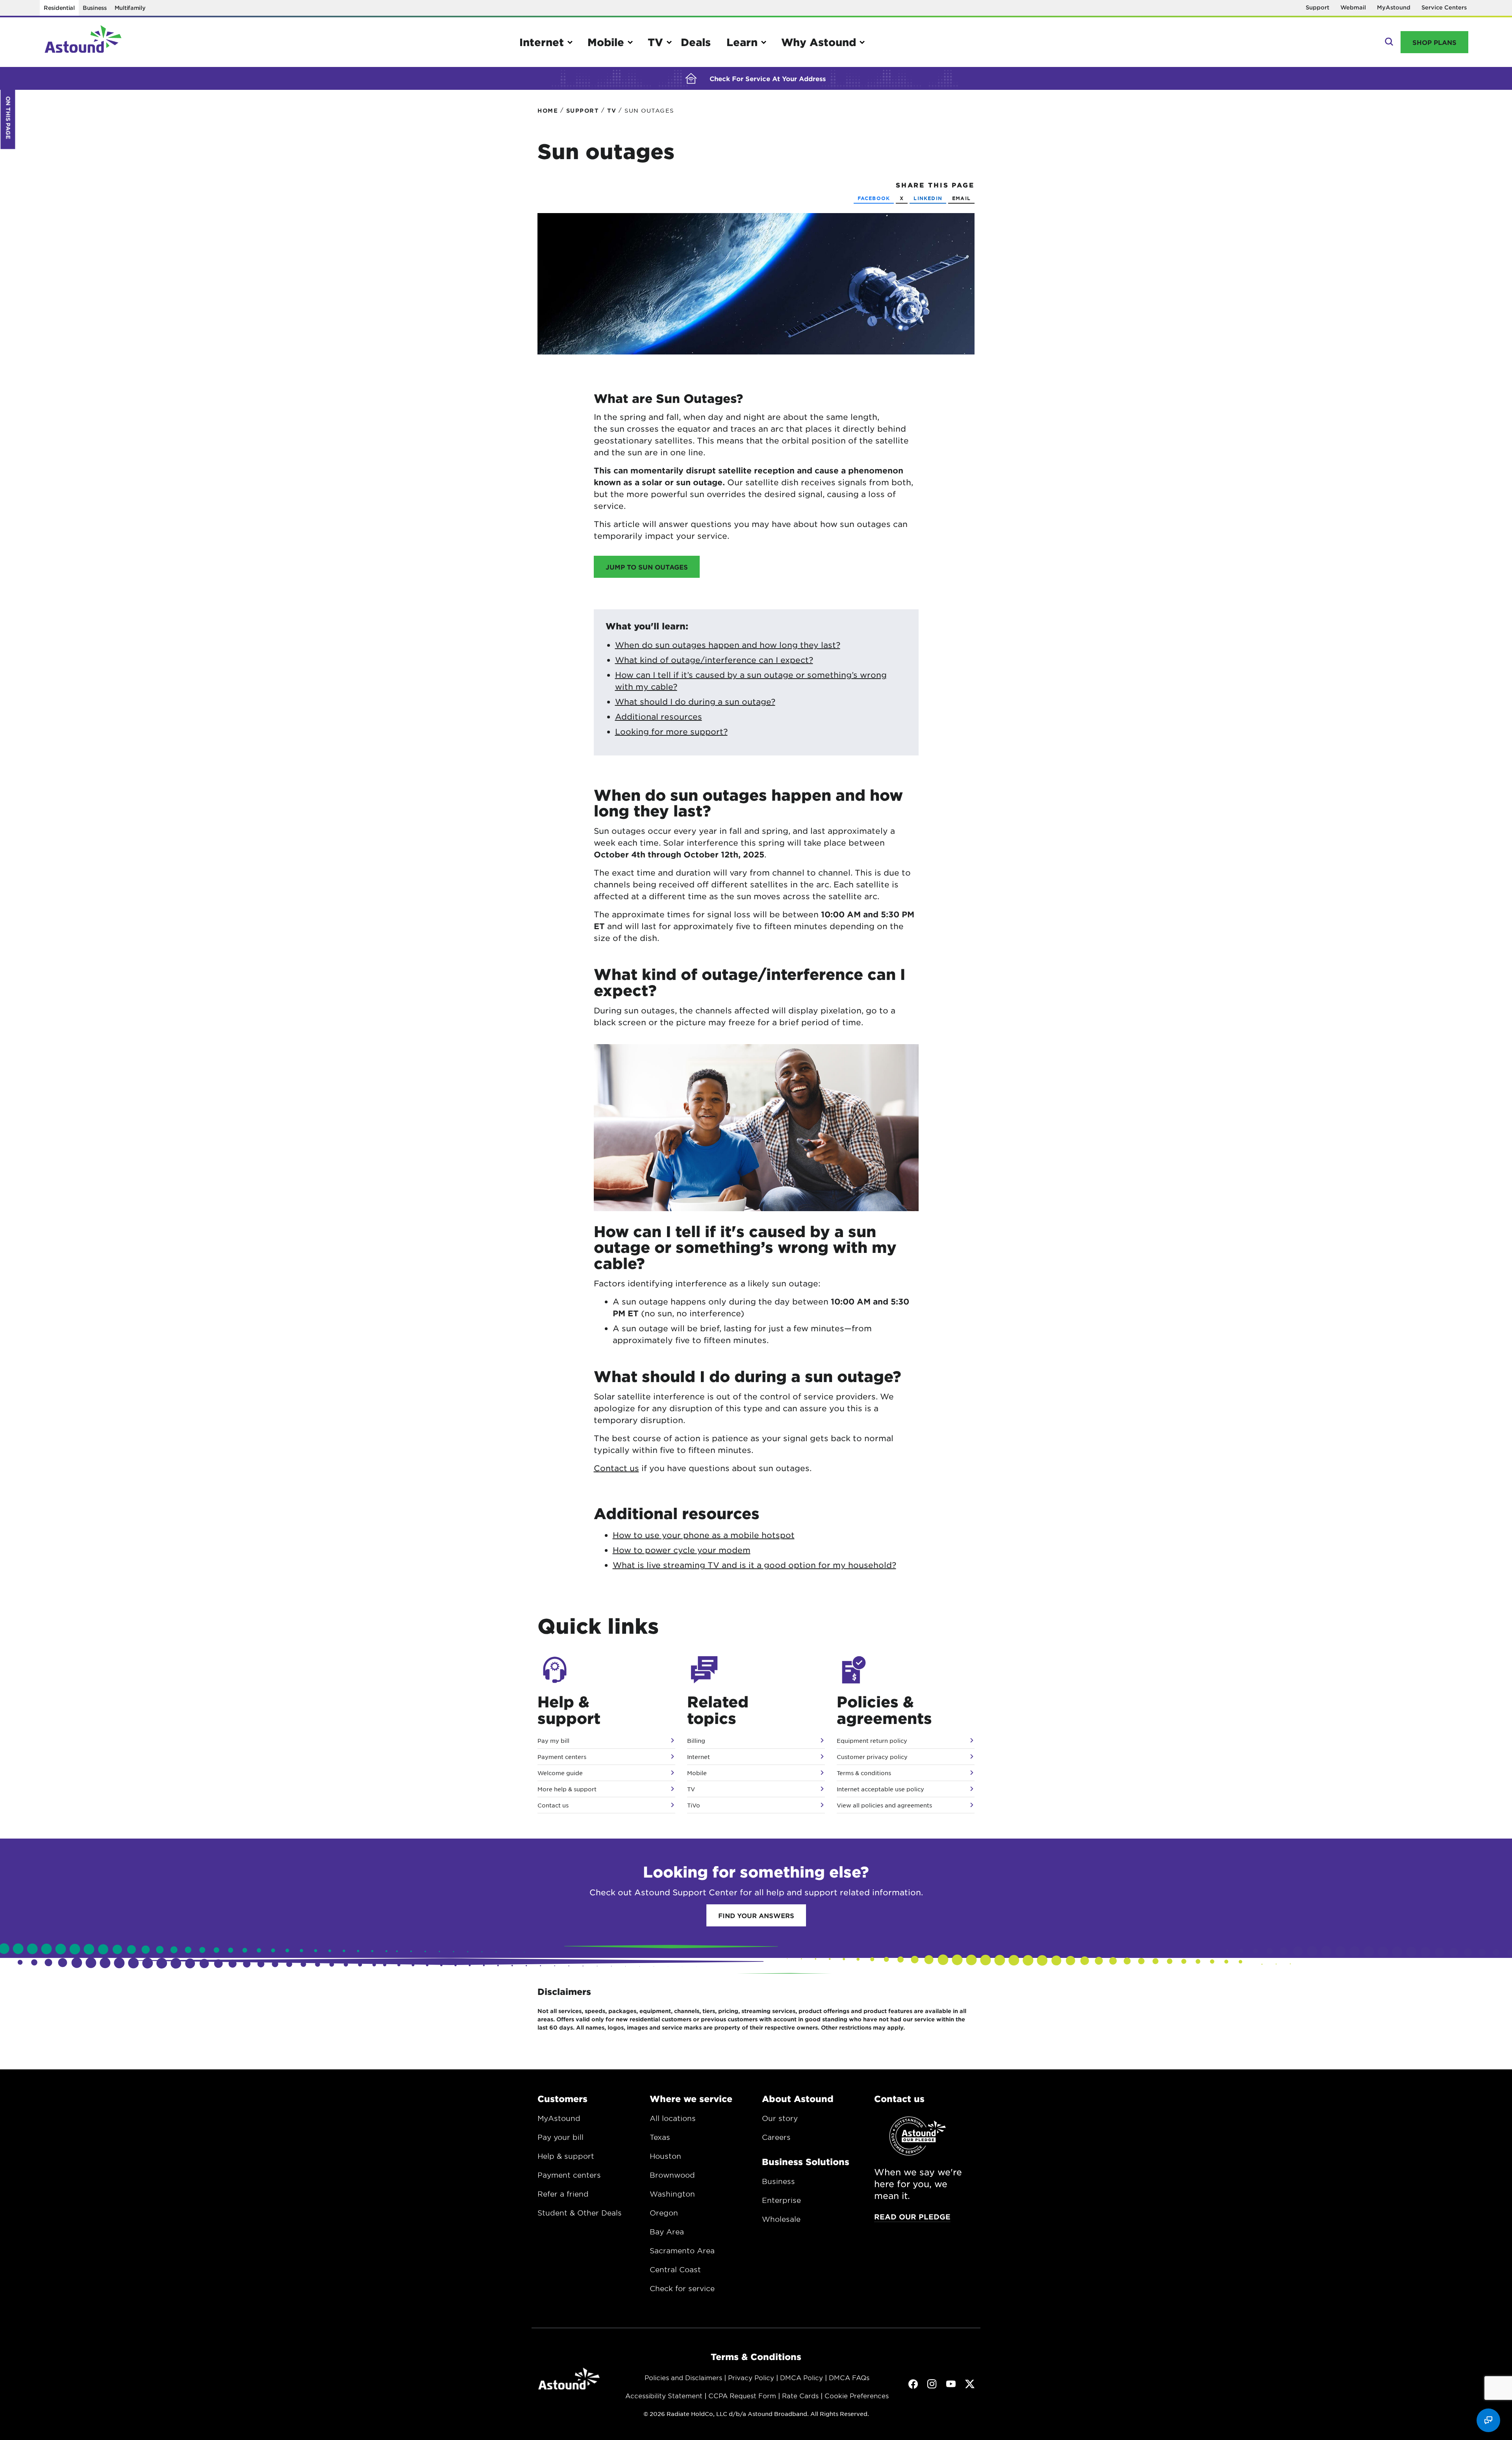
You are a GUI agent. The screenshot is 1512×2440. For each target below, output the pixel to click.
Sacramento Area (682, 2251)
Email (961, 198)
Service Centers (1444, 7)
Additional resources (659, 716)
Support (1317, 7)
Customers (562, 2099)
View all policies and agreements (884, 1805)
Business (95, 8)
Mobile (697, 1773)
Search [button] (1388, 42)
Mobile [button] (606, 42)
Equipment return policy (872, 1740)
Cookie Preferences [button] (857, 2395)
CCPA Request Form (742, 2395)
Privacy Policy (751, 2377)
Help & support (566, 2156)
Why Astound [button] (819, 42)
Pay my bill (553, 1740)
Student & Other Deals (580, 2213)
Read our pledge (912, 2217)
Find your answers (756, 1915)
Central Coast (675, 2269)
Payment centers (562, 1757)
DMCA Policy (801, 2377)
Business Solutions (806, 2162)
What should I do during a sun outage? (695, 701)
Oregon (664, 2213)
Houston (665, 2156)
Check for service (682, 2288)
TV (691, 1789)
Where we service (691, 2099)
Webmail (1353, 7)
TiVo (694, 1805)
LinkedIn (928, 198)
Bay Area (667, 2232)
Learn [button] (742, 42)
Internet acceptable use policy (880, 1789)
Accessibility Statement (664, 2395)
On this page (8, 118)
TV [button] (655, 42)
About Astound (798, 2099)
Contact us (616, 1468)
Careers (776, 2137)
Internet (699, 1757)
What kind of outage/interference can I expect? (714, 660)
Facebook (874, 198)
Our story (780, 2118)
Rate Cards (800, 2395)
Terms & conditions (864, 1773)
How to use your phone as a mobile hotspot (704, 1535)
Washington (672, 2194)
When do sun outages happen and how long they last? (728, 645)
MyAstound (1394, 7)
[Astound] (83, 42)
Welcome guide (560, 1773)
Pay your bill (561, 2137)
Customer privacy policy (872, 1757)
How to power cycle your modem (682, 1550)
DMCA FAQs (849, 2377)
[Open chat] (1488, 2420)
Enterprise (781, 2200)
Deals (696, 42)
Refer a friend (563, 2194)
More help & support (567, 1789)
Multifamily (130, 8)
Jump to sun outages (647, 567)
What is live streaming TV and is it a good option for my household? (754, 1565)
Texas (660, 2137)
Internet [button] (542, 42)
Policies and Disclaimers (683, 2377)
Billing (696, 1740)
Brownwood (672, 2175)
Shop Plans (1434, 42)
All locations (673, 2118)
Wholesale (781, 2219)
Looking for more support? (671, 731)
